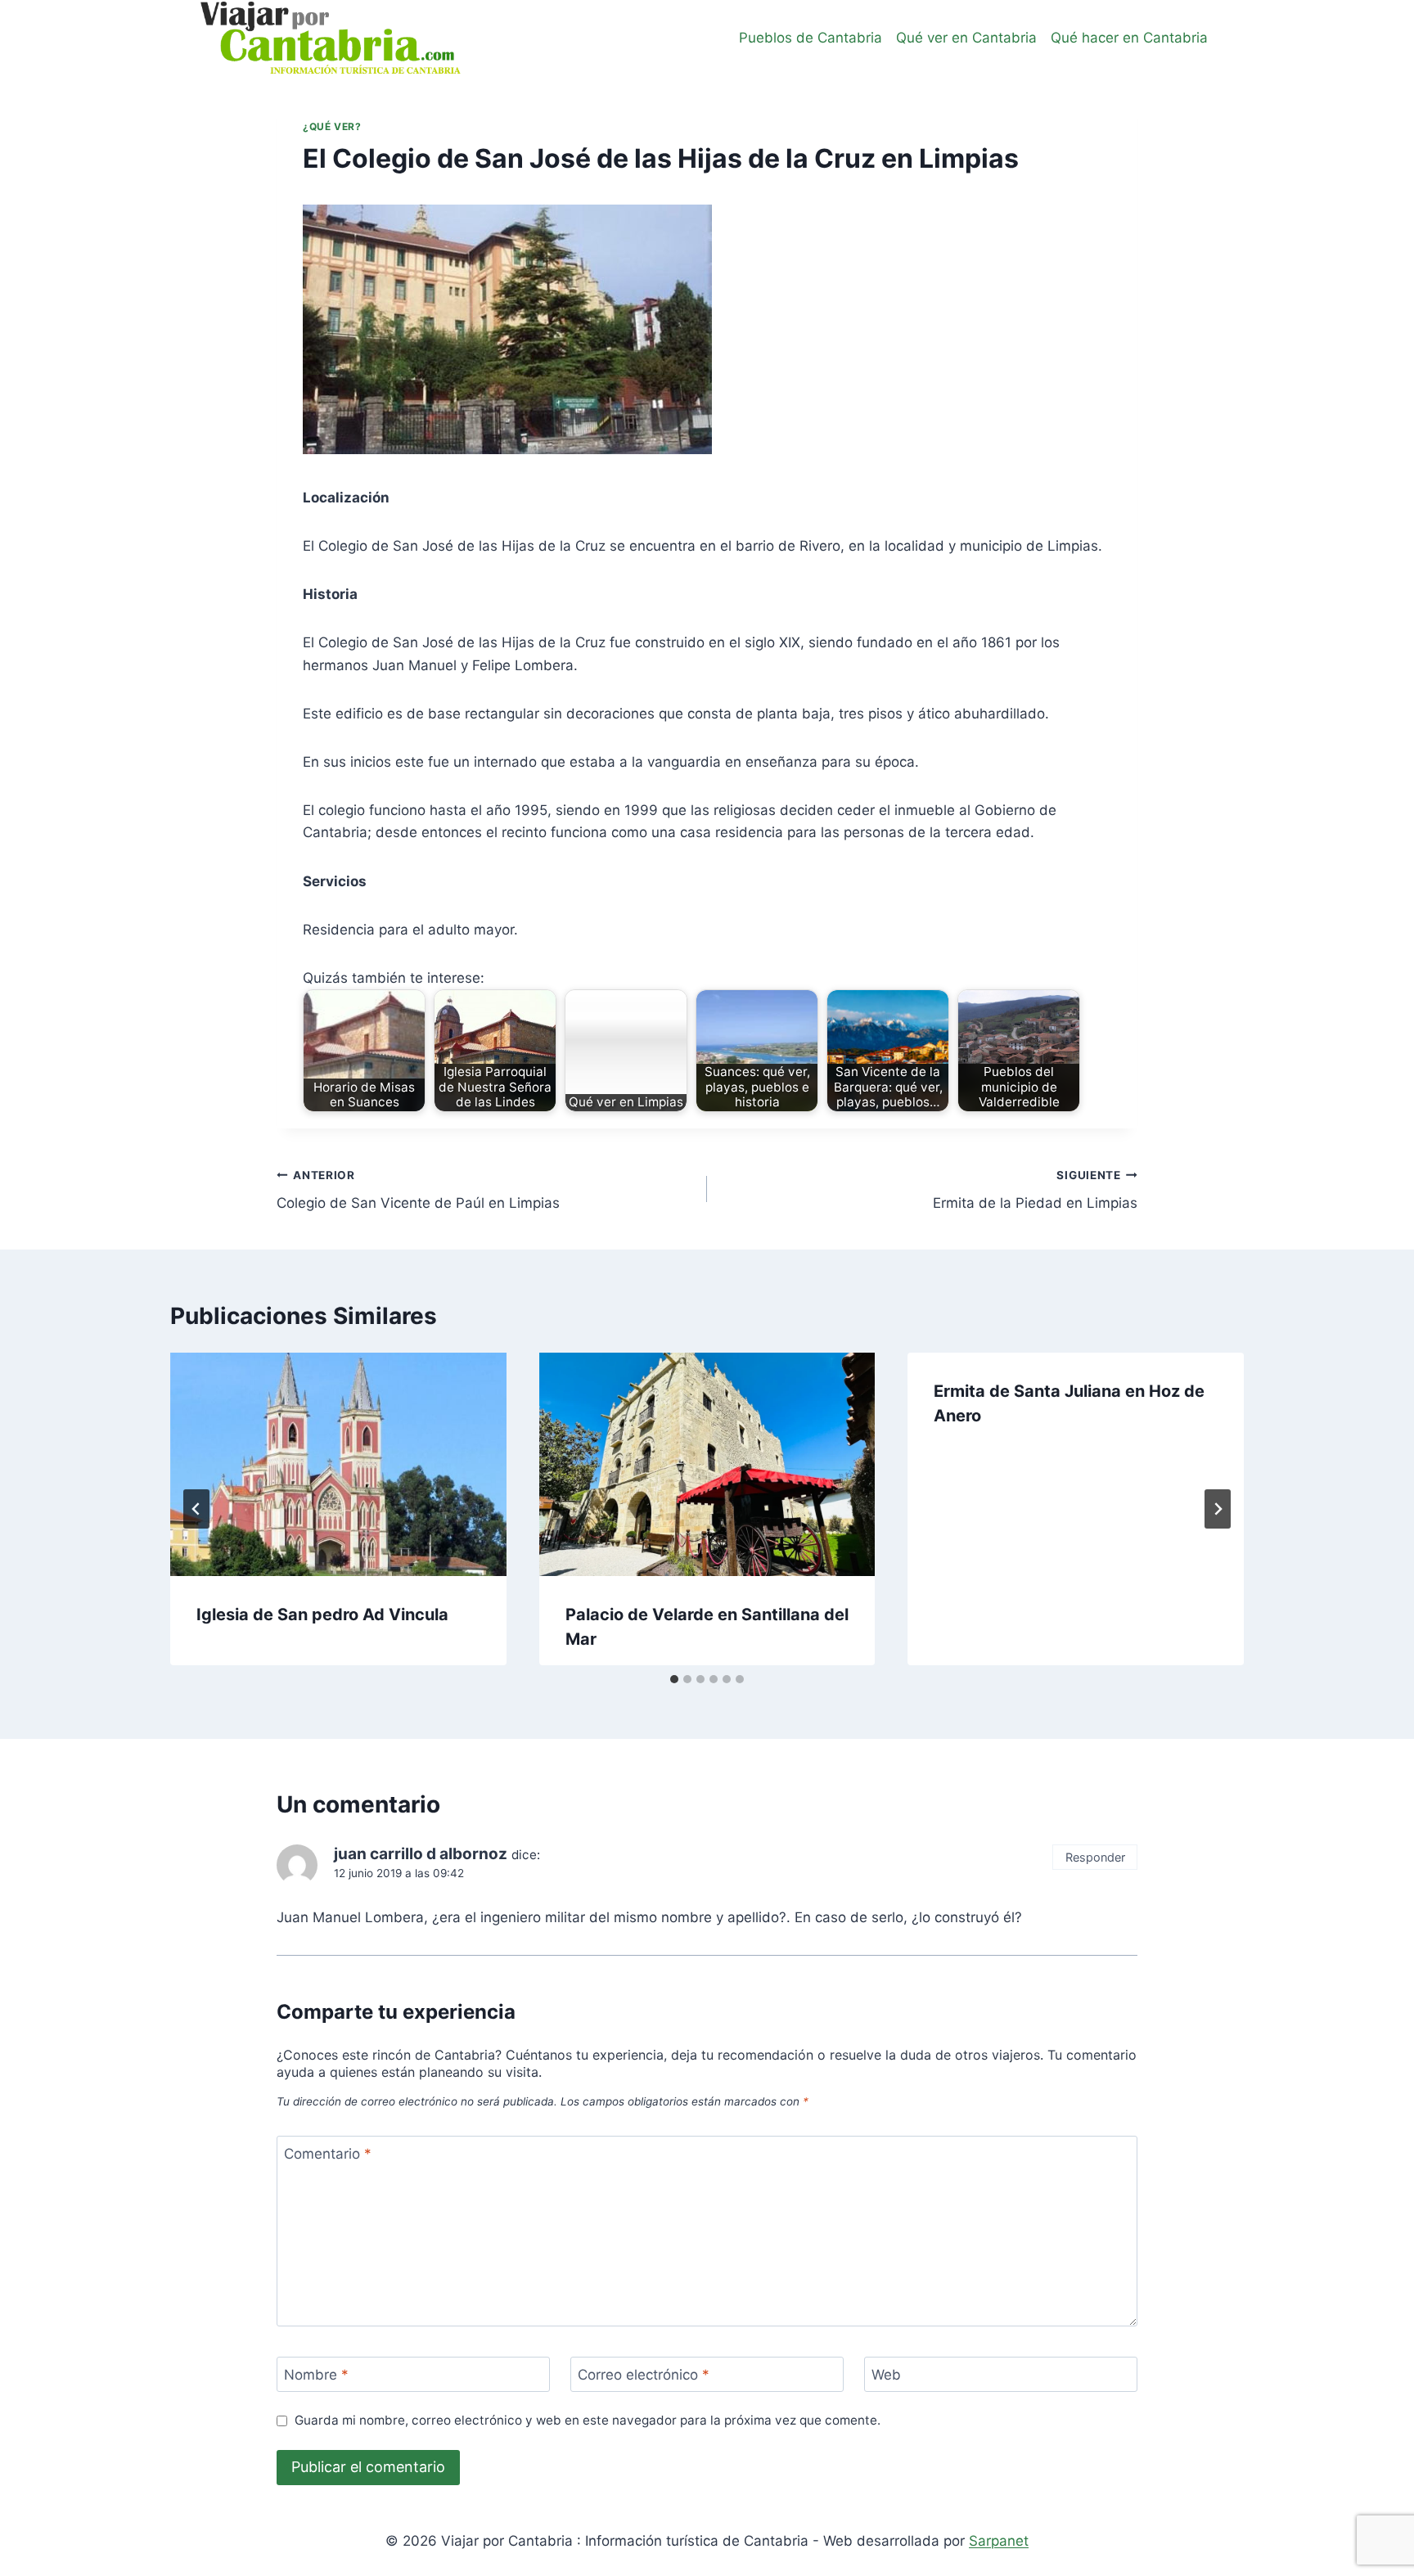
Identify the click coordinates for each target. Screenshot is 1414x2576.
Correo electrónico (644, 2375)
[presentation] (338, 1465)
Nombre (316, 2375)
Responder (1095, 1857)
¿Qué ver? (332, 126)
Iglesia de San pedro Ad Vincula (322, 1615)
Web (886, 2375)
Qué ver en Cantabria (966, 38)
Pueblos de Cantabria (811, 38)
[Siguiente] (1218, 1509)
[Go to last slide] (196, 1509)
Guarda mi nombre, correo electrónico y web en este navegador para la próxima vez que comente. (588, 2420)
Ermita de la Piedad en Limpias (1035, 1190)
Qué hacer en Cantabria (1129, 38)
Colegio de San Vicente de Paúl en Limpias (418, 1190)
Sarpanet (999, 2541)
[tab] (674, 1679)
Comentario (328, 2154)
